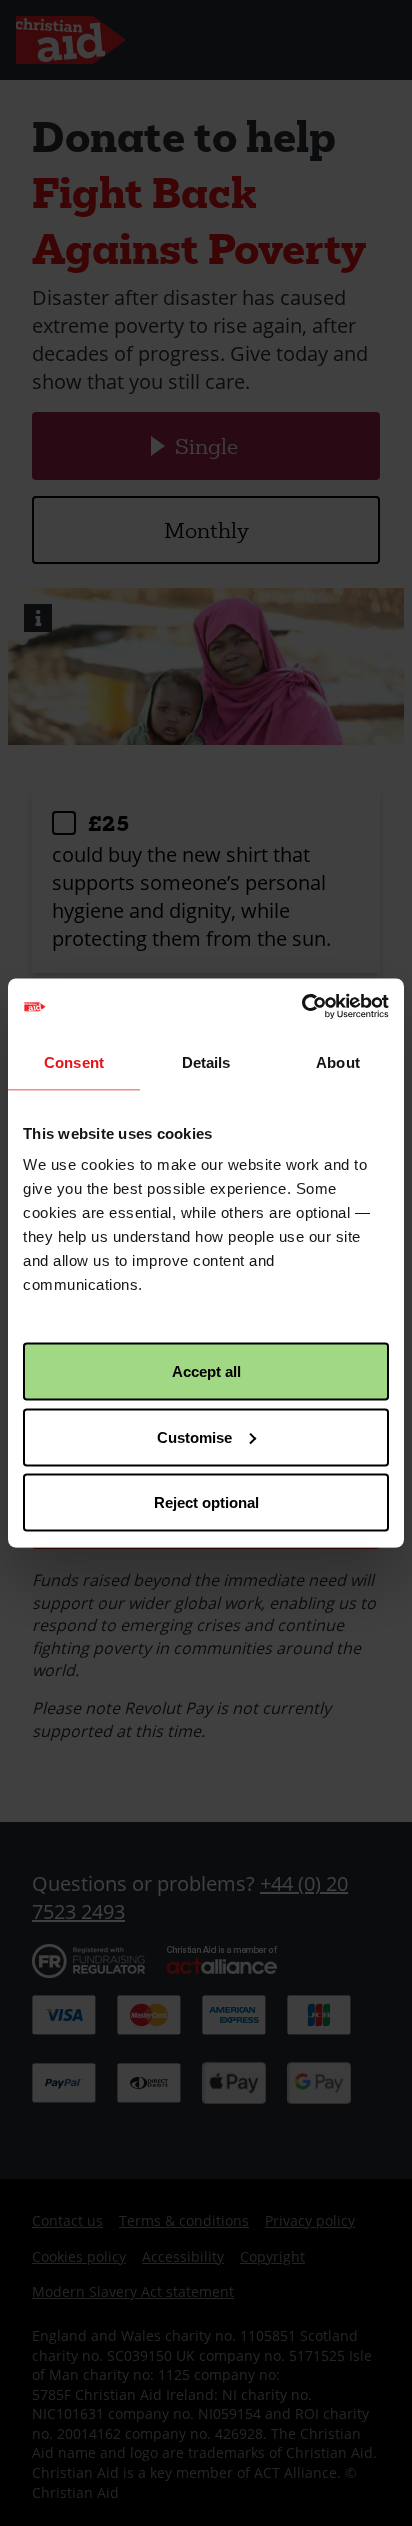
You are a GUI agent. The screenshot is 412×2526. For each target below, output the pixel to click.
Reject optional (206, 1502)
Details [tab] (206, 1061)
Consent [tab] (74, 1061)
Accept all (206, 1371)
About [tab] (338, 1061)
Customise (194, 1436)
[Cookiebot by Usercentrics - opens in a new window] (301, 1007)
